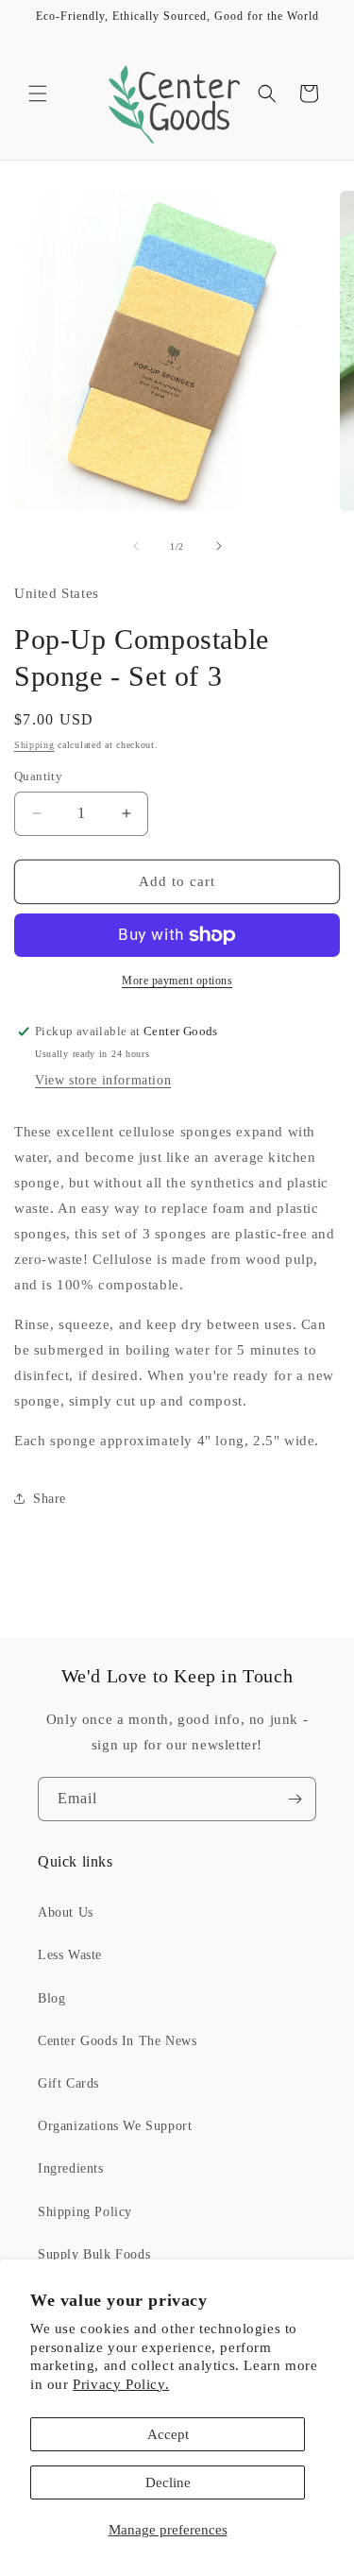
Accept (168, 2434)
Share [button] (50, 1499)
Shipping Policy (85, 2212)
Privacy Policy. (121, 2384)
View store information (103, 1080)
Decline (168, 2482)
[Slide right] (219, 546)
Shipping (34, 745)
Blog (51, 1998)
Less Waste (70, 1955)
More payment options (177, 981)
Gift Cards (68, 2083)
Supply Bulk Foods (94, 2254)
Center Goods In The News (117, 2041)
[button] (38, 94)
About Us (66, 1912)
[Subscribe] (295, 1799)
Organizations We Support (115, 2126)
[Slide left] (136, 546)
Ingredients (71, 2168)
